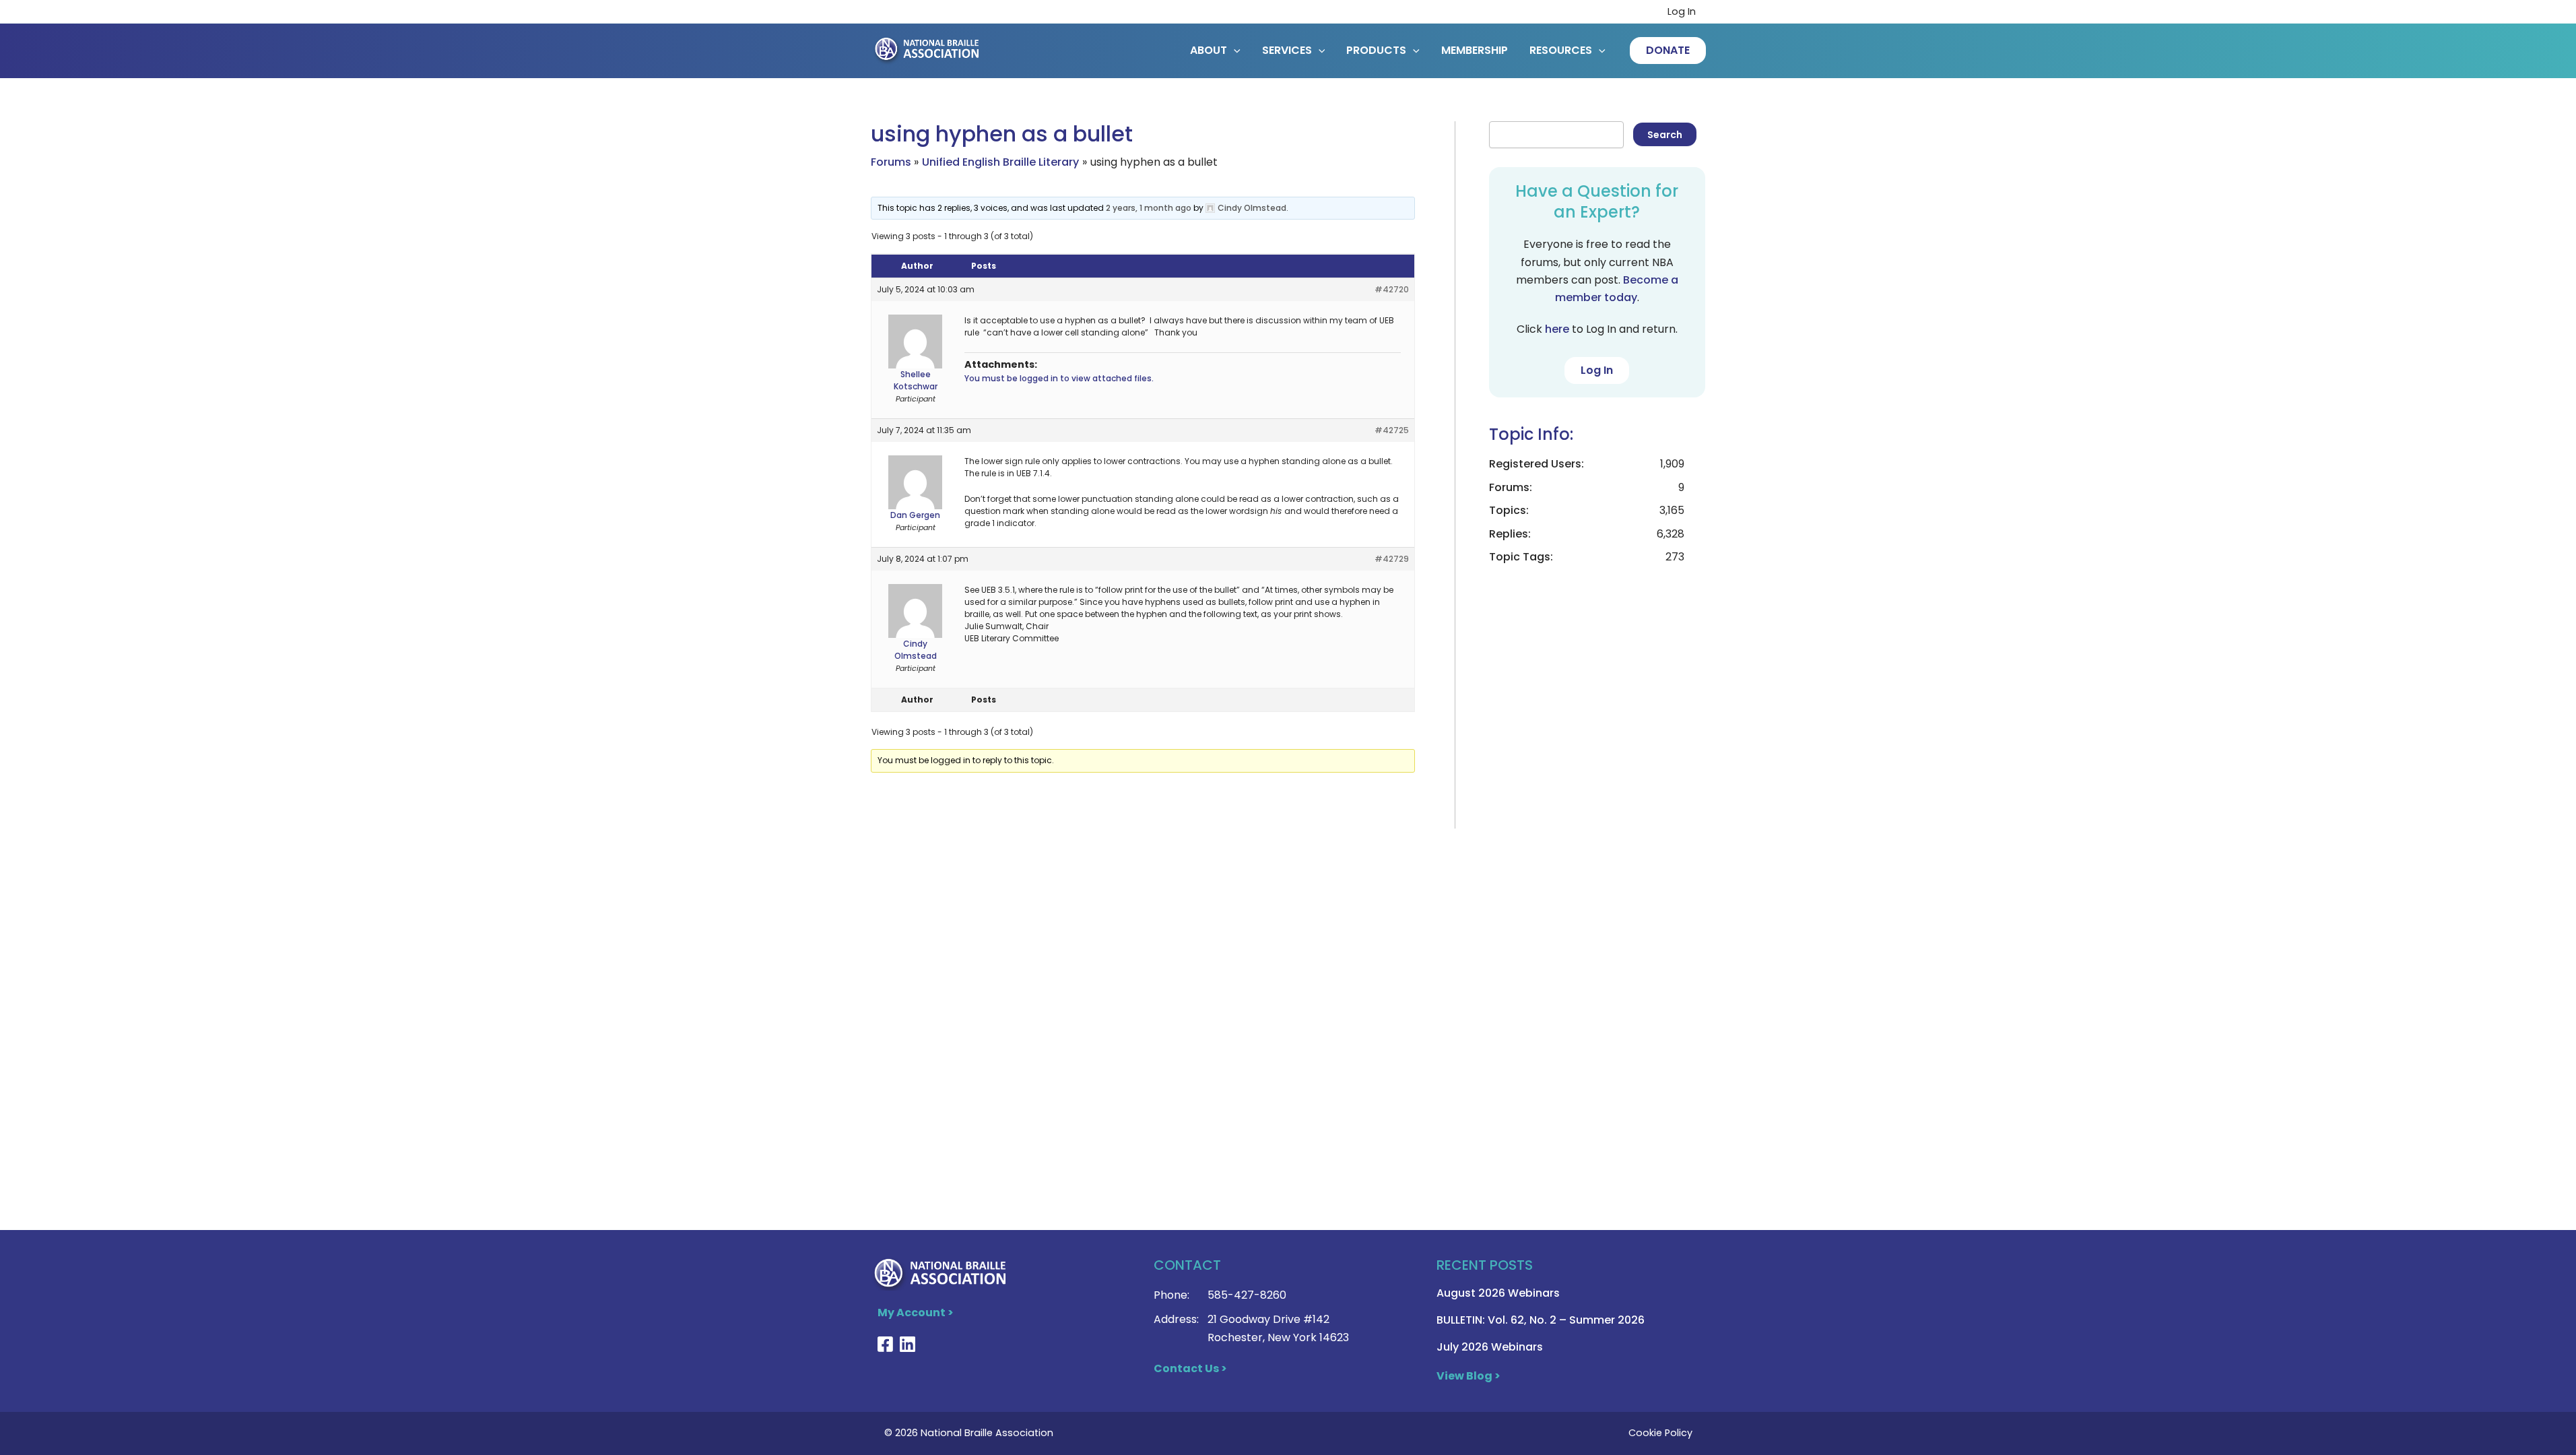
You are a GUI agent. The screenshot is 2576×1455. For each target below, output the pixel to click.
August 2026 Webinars (1498, 1293)
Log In (1682, 11)
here (1557, 329)
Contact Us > (1190, 1368)
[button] (1668, 51)
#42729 (1392, 559)
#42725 (1392, 430)
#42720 (1392, 289)
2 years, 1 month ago (1149, 208)
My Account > (916, 1313)
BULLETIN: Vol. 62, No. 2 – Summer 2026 (1541, 1320)
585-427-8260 (1247, 1295)
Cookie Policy (1660, 1433)
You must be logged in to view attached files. (1059, 378)
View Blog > (1468, 1376)
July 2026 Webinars (1490, 1347)
